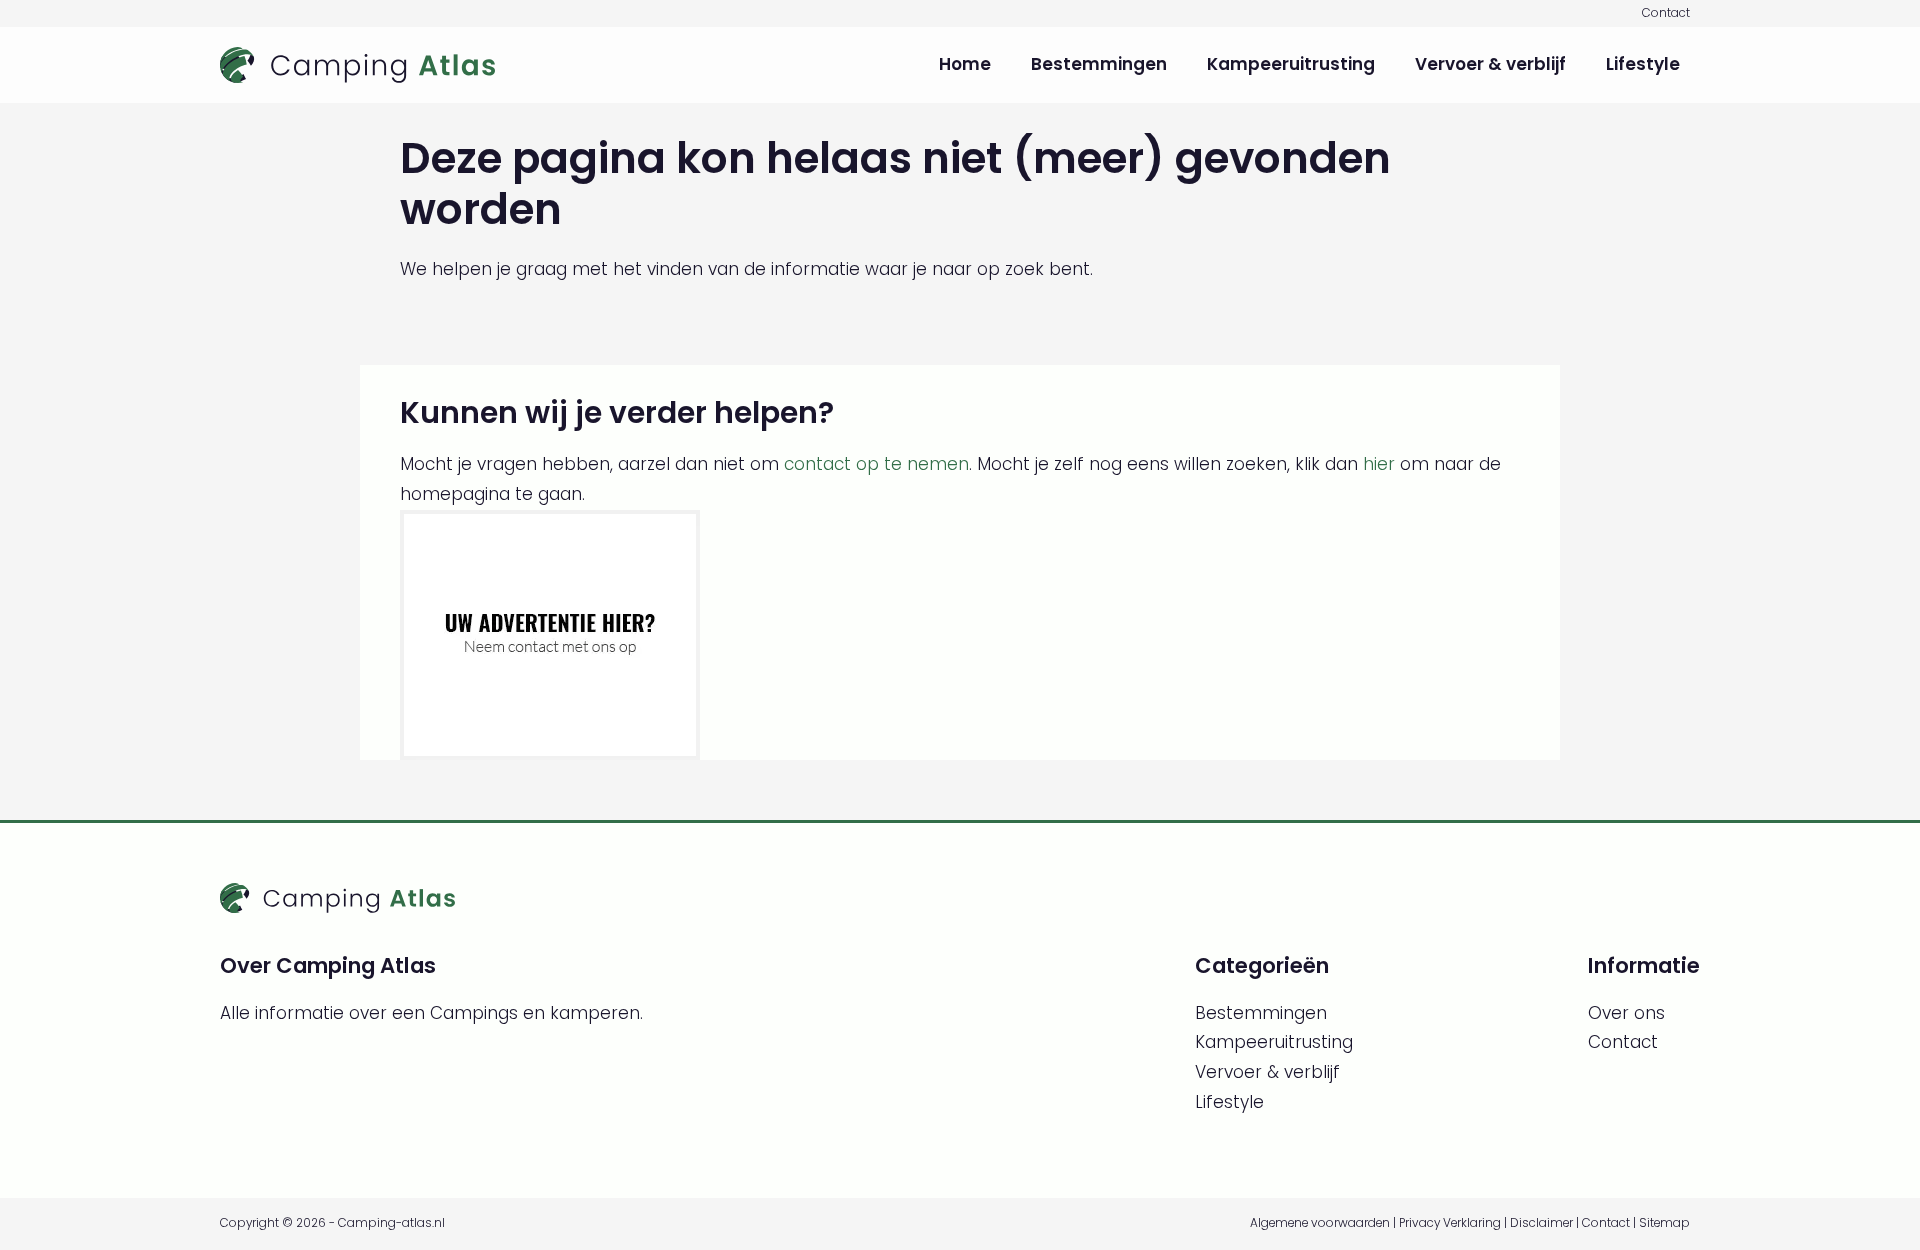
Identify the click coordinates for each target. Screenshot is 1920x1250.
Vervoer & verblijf (1490, 64)
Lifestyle (1643, 64)
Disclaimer (1541, 1223)
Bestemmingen (1099, 64)
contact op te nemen (876, 464)
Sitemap (1664, 1223)
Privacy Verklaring (1450, 1223)
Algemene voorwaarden (1320, 1223)
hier (1379, 464)
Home (965, 64)
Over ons (1626, 1013)
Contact (1666, 13)
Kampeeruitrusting (1291, 64)
